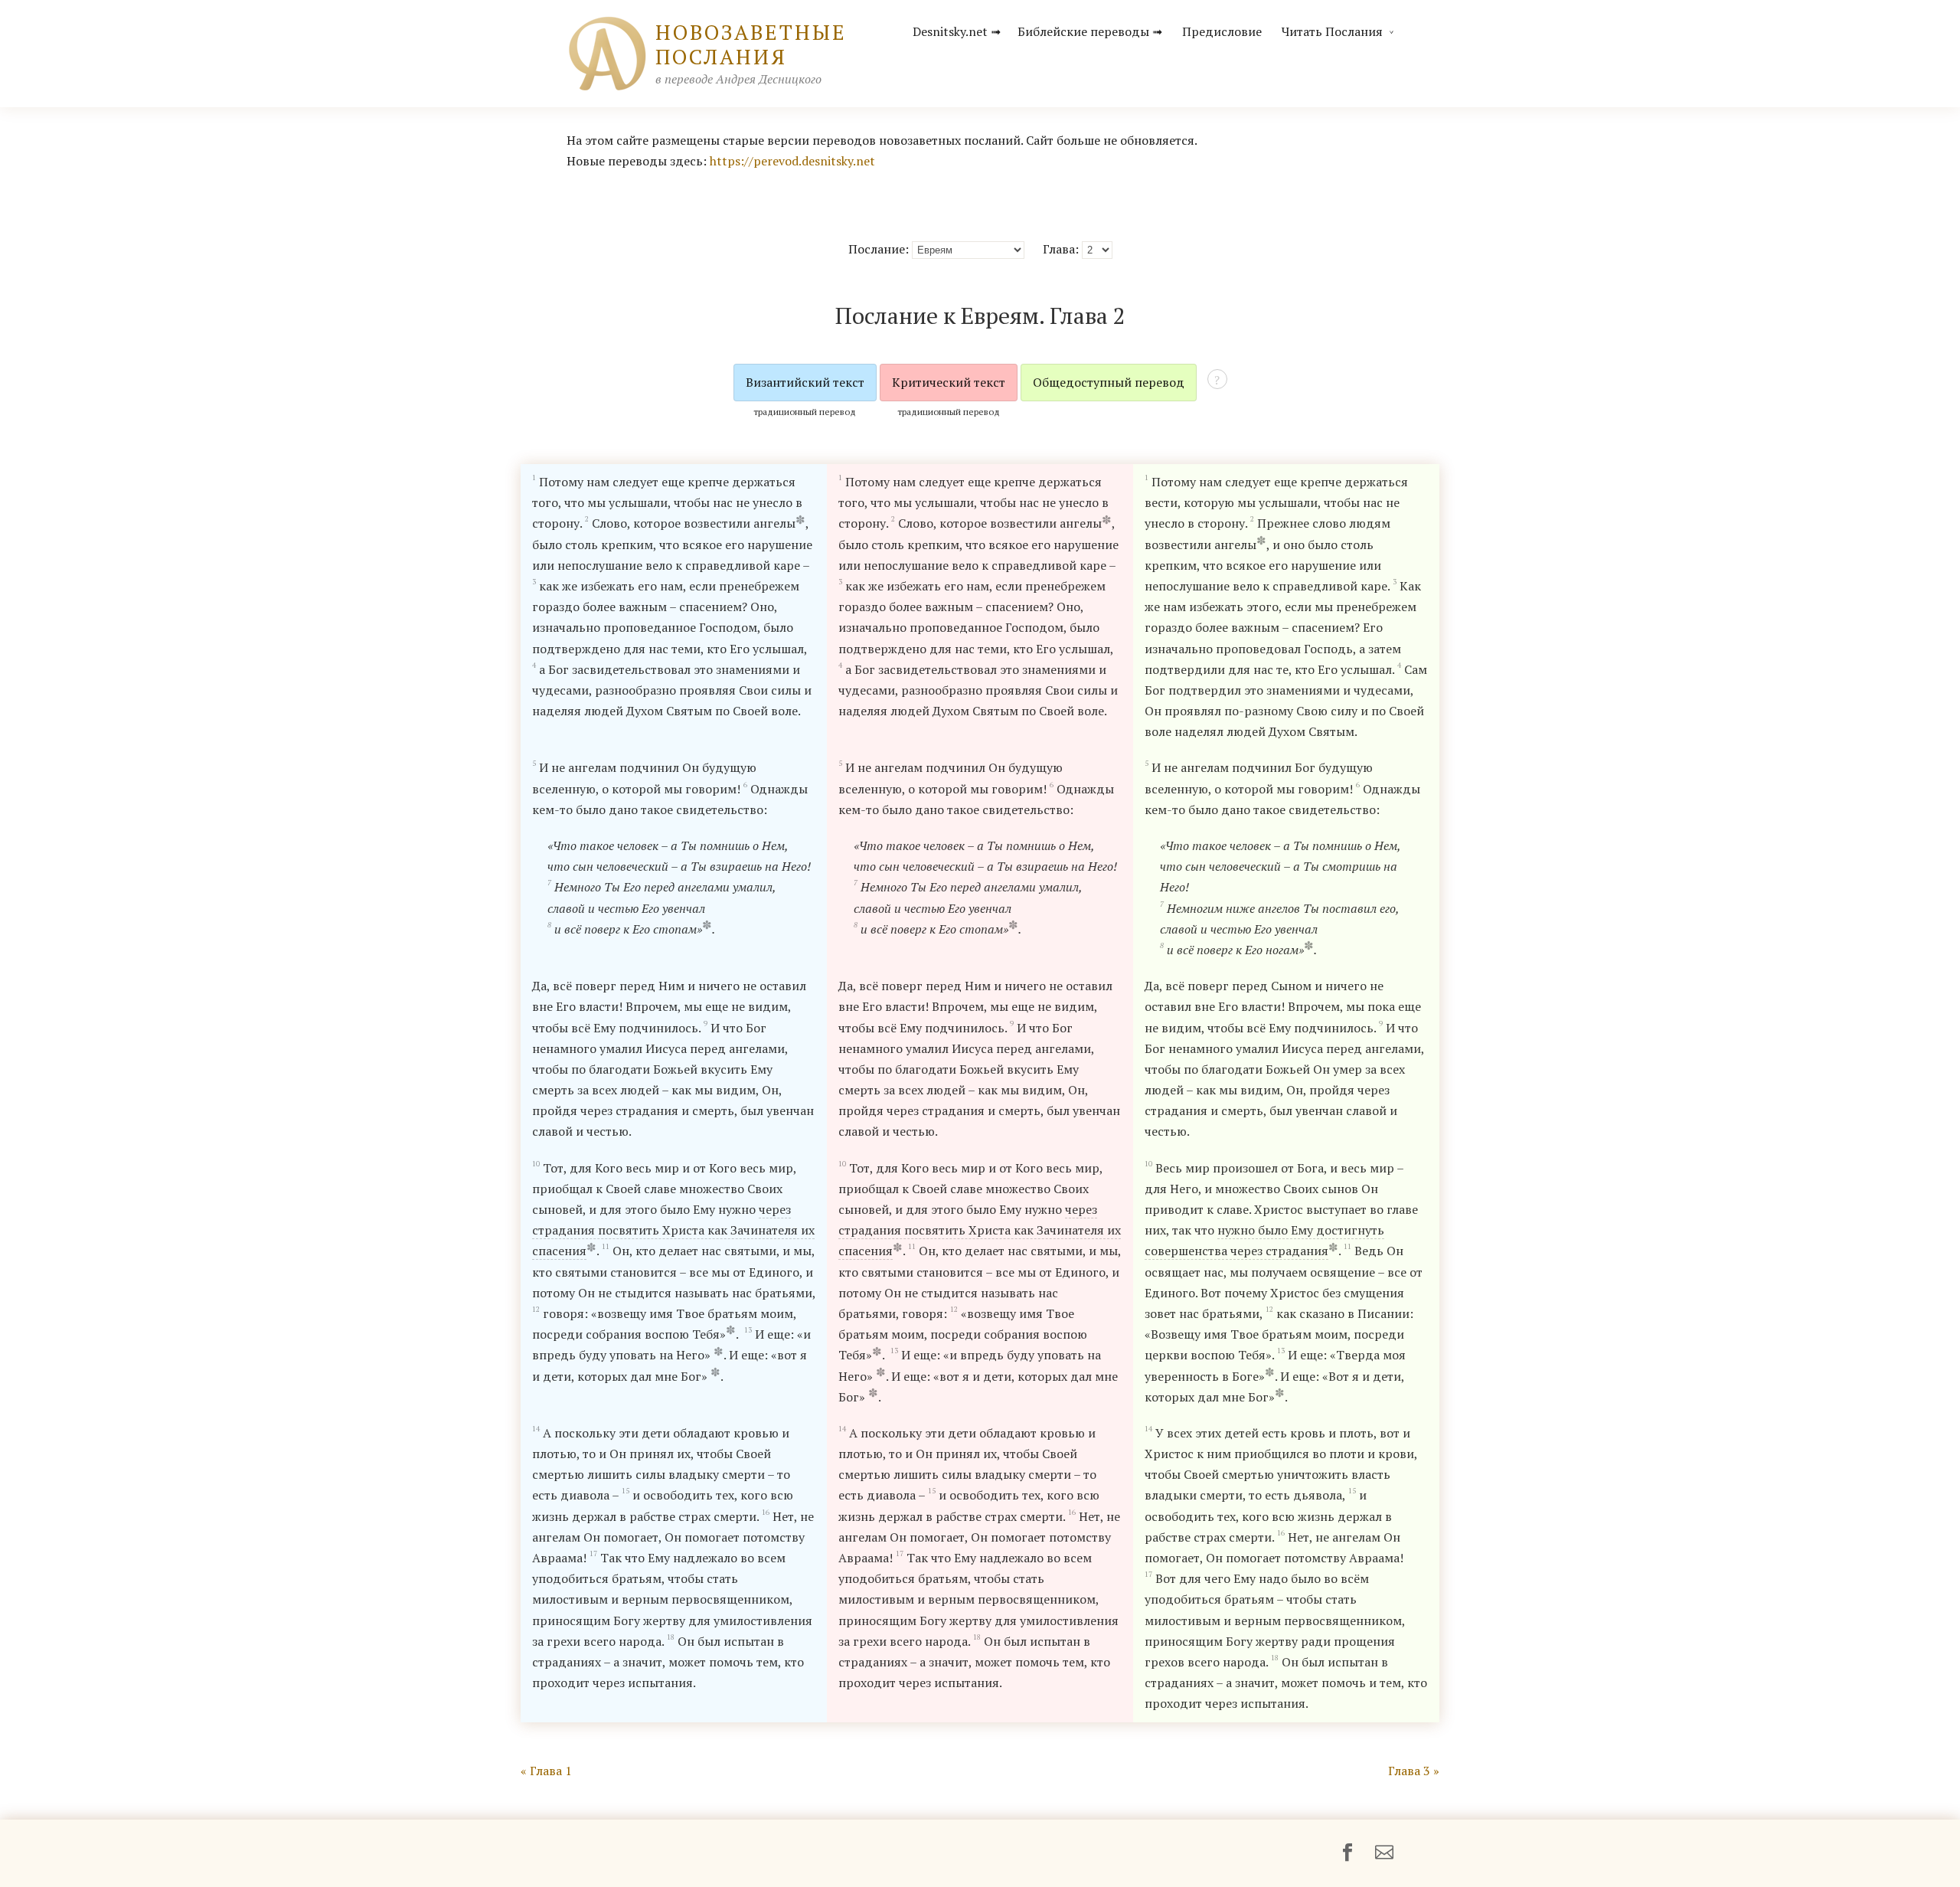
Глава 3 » (1414, 1771)
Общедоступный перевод (1109, 382)
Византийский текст (805, 382)
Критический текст (949, 382)
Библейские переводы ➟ (1090, 31)
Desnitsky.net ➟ (957, 31)
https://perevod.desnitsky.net (792, 161)
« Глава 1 (546, 1771)
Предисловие (1222, 31)
